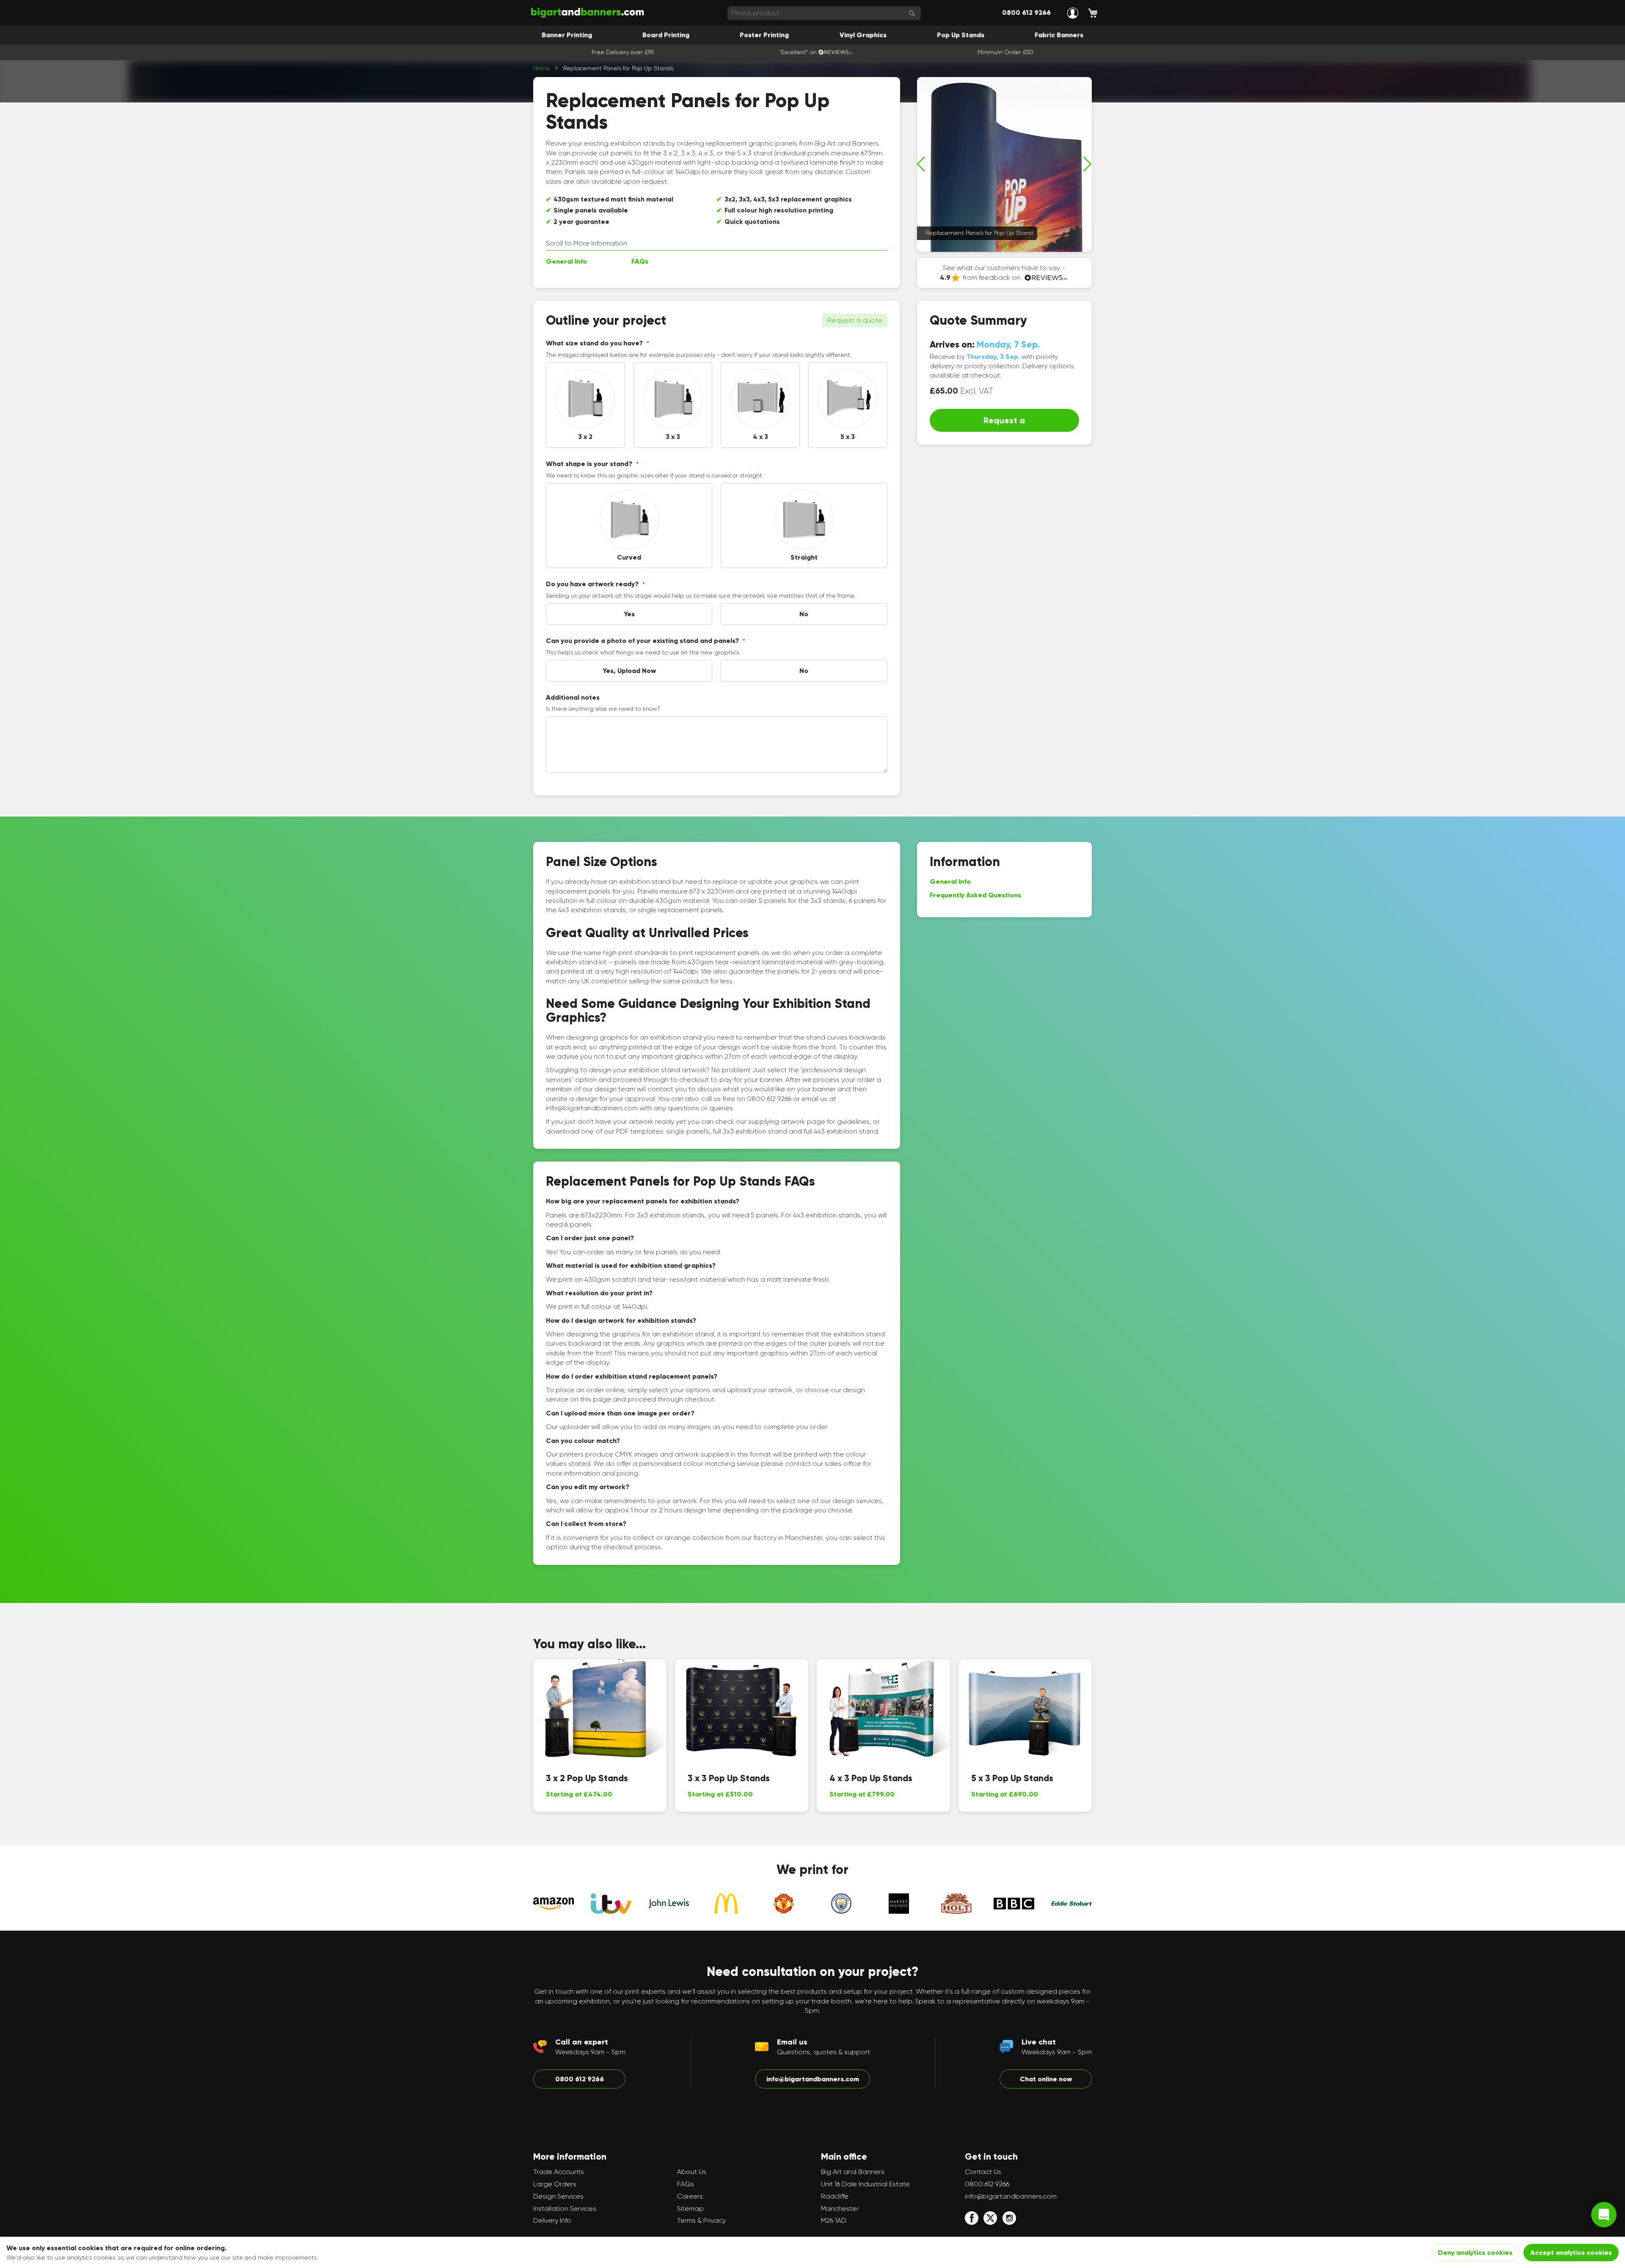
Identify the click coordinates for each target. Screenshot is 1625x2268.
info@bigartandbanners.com (813, 2079)
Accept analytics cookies (1571, 2253)
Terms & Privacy (701, 2220)
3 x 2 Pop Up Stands (587, 1778)
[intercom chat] (1604, 2215)
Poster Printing (764, 35)
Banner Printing (567, 35)
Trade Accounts (559, 2172)
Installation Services (565, 2209)
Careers (690, 2196)
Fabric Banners (1059, 35)
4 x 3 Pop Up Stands (871, 1778)
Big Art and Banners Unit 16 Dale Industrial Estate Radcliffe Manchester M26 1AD (865, 2196)
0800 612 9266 (1026, 12)
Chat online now (1046, 2079)
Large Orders (555, 2184)
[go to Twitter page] (990, 2218)
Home (541, 68)
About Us (692, 2172)
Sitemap (690, 2209)
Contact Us (983, 2172)
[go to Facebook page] (972, 2218)
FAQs (640, 261)
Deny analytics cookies (1475, 2253)
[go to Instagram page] (1009, 2218)
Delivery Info (552, 2220)
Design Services (558, 2196)
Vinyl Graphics (863, 35)
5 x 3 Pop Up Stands (1012, 1778)
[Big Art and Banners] (587, 13)
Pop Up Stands (961, 35)
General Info (566, 261)
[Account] (1073, 13)
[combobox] (824, 13)
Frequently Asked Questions (975, 895)
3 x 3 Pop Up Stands (729, 1778)
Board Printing (666, 35)
